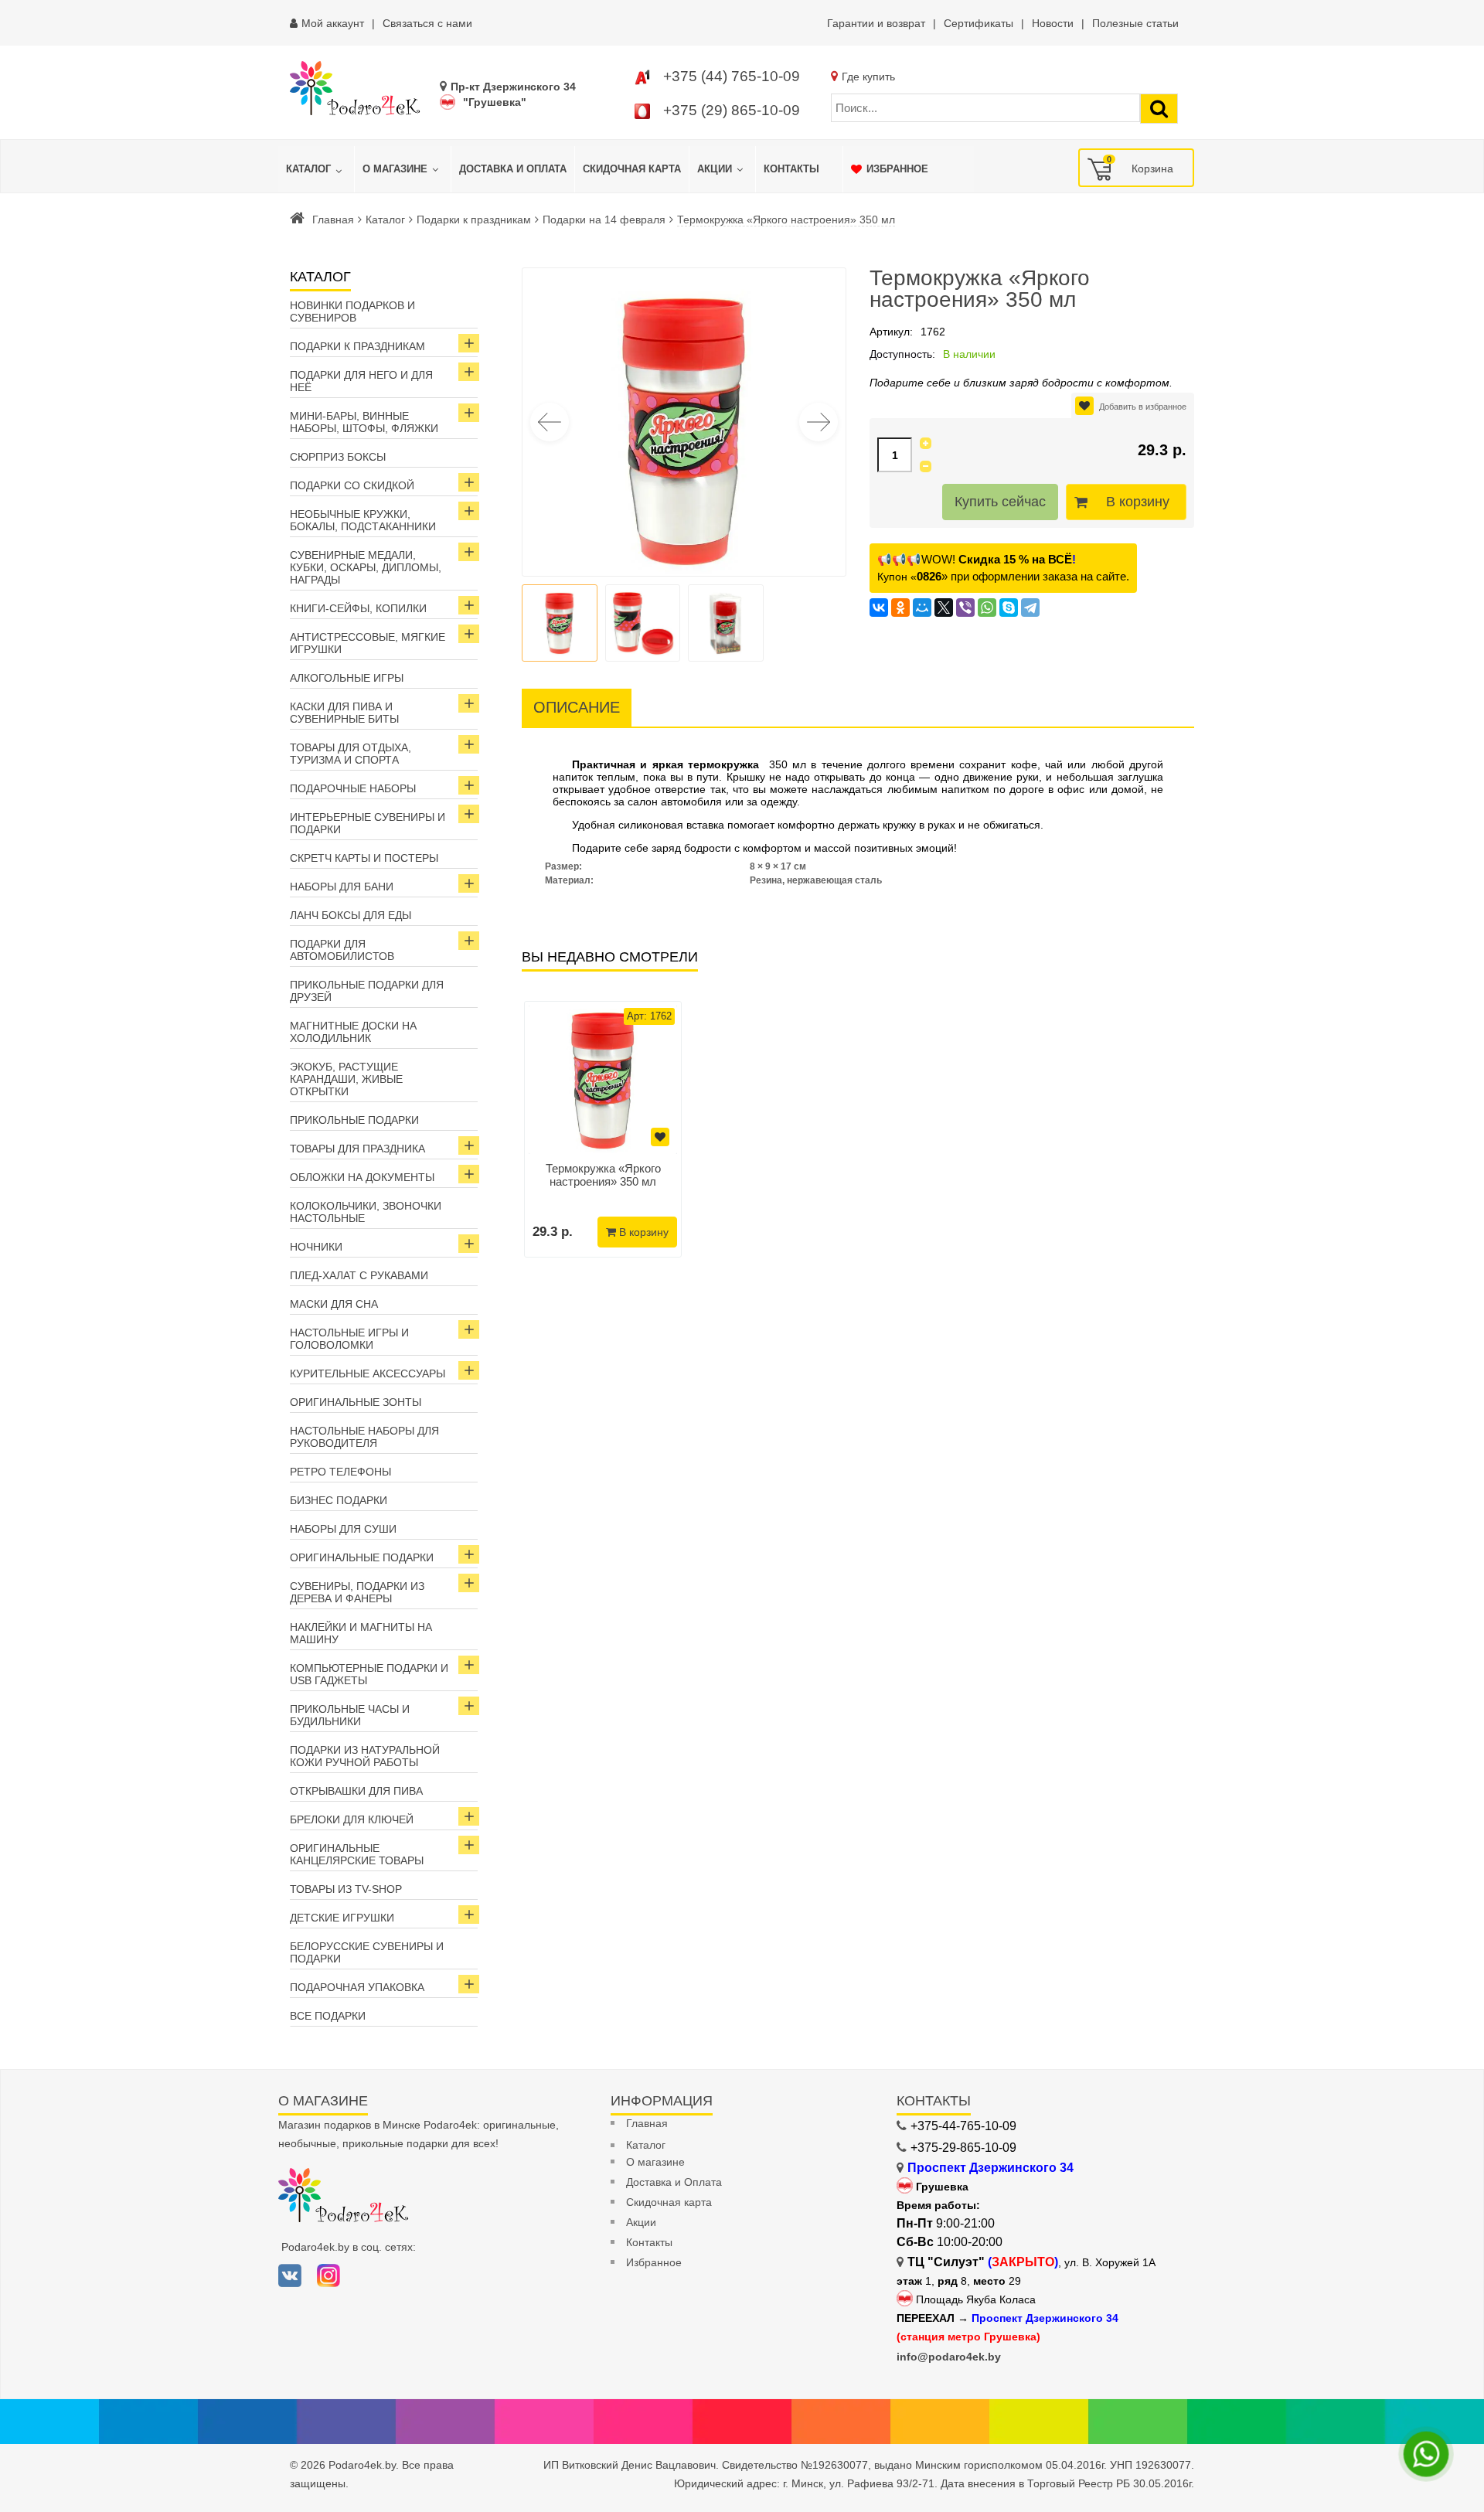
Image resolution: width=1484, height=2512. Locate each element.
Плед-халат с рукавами (359, 1275)
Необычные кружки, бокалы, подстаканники (363, 520)
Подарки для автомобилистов (342, 950)
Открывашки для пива (356, 1791)
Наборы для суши (343, 1529)
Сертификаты (979, 23)
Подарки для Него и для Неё (361, 381)
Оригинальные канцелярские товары (357, 1854)
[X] (944, 608)
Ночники (316, 1247)
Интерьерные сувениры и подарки (368, 823)
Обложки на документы (362, 1177)
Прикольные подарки (354, 1120)
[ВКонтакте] (879, 608)
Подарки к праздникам (474, 220)
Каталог (385, 220)
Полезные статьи (1135, 23)
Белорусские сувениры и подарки (367, 1952)
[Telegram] (1030, 608)
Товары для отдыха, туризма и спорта (351, 754)
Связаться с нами (427, 23)
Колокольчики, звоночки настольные (366, 1212)
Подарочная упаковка (357, 1987)
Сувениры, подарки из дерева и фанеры (357, 1592)
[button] (819, 422)
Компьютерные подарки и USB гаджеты (369, 1674)
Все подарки (328, 2016)
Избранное (654, 2262)
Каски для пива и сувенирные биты (344, 713)
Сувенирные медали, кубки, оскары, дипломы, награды (366, 567)
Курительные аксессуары (368, 1373)
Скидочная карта (669, 2202)
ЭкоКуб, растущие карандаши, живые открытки (346, 1079)
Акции (641, 2222)
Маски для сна (334, 1304)
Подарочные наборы (353, 788)
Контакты (649, 2242)
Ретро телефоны (340, 1472)
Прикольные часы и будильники (350, 1715)
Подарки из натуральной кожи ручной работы (365, 1756)
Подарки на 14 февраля (604, 220)
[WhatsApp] (987, 608)
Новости (1053, 23)
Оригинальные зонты (356, 1402)
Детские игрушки (342, 1918)
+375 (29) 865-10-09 (732, 110)
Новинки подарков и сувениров (352, 311)
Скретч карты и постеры (364, 858)
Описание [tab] (577, 707)
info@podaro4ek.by (949, 2357)
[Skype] (1009, 608)
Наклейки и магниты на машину (361, 1633)
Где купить (868, 77)
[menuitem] (316, 169)
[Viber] (965, 608)
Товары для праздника (357, 1149)
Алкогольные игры (347, 678)
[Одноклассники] (900, 608)
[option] (603, 1129)
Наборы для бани (342, 887)
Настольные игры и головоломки (349, 1339)
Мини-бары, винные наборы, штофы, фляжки (364, 422)
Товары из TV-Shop (346, 1889)
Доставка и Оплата (674, 2182)
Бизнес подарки (339, 1500)
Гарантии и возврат (876, 23)
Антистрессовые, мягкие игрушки (368, 643)
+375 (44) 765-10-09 (732, 76)
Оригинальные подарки (362, 1557)
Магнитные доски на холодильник (353, 1032)
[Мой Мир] (922, 608)
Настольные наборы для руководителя (364, 1437)
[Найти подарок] (1159, 109)
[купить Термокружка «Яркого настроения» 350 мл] (603, 1080)
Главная (333, 220)
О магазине (655, 2162)
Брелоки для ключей (352, 1819)
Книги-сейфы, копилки (358, 608)
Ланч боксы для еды (351, 915)
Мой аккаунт (333, 23)
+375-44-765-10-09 (963, 2126)
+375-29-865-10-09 (963, 2148)
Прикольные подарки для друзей (367, 991)
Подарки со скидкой (352, 485)
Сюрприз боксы (338, 457)
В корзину (1138, 502)
